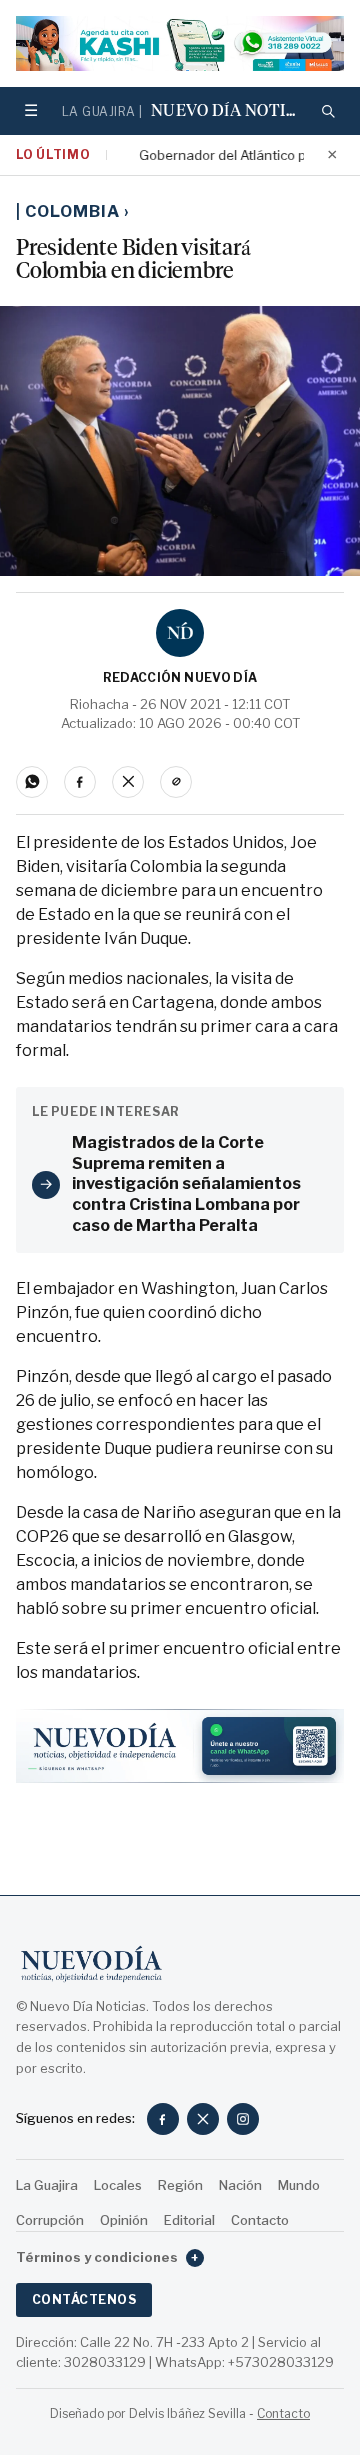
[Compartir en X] (128, 782)
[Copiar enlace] (176, 782)
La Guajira (47, 2185)
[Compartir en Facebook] (80, 782)
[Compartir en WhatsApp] (32, 782)
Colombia (77, 211)
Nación (240, 2185)
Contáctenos (84, 2299)
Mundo (299, 2185)
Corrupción (50, 2220)
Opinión (124, 2220)
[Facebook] (163, 2119)
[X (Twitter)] (203, 2119)
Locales (118, 2185)
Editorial (189, 2220)
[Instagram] (243, 2119)
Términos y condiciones (107, 2257)
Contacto (260, 2220)
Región (180, 2185)
